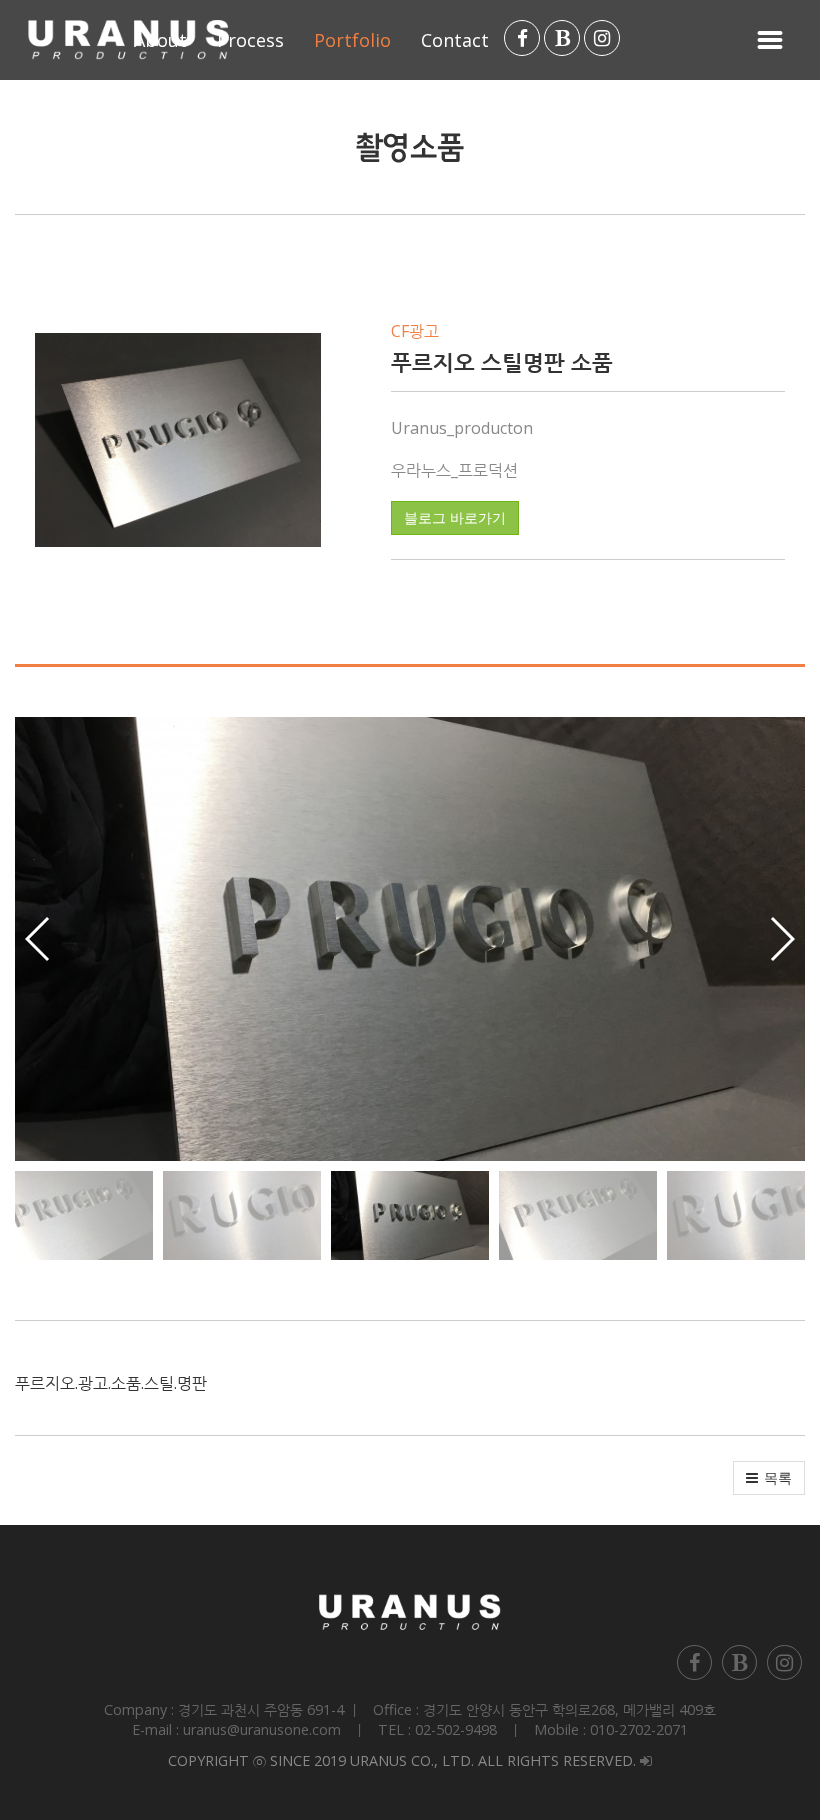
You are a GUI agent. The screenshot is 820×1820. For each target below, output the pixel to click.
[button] (781, 939)
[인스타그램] (602, 38)
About (160, 40)
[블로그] (562, 38)
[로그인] (646, 1760)
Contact (455, 40)
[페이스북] (522, 38)
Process (250, 40)
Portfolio (352, 40)
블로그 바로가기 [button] (455, 518)
